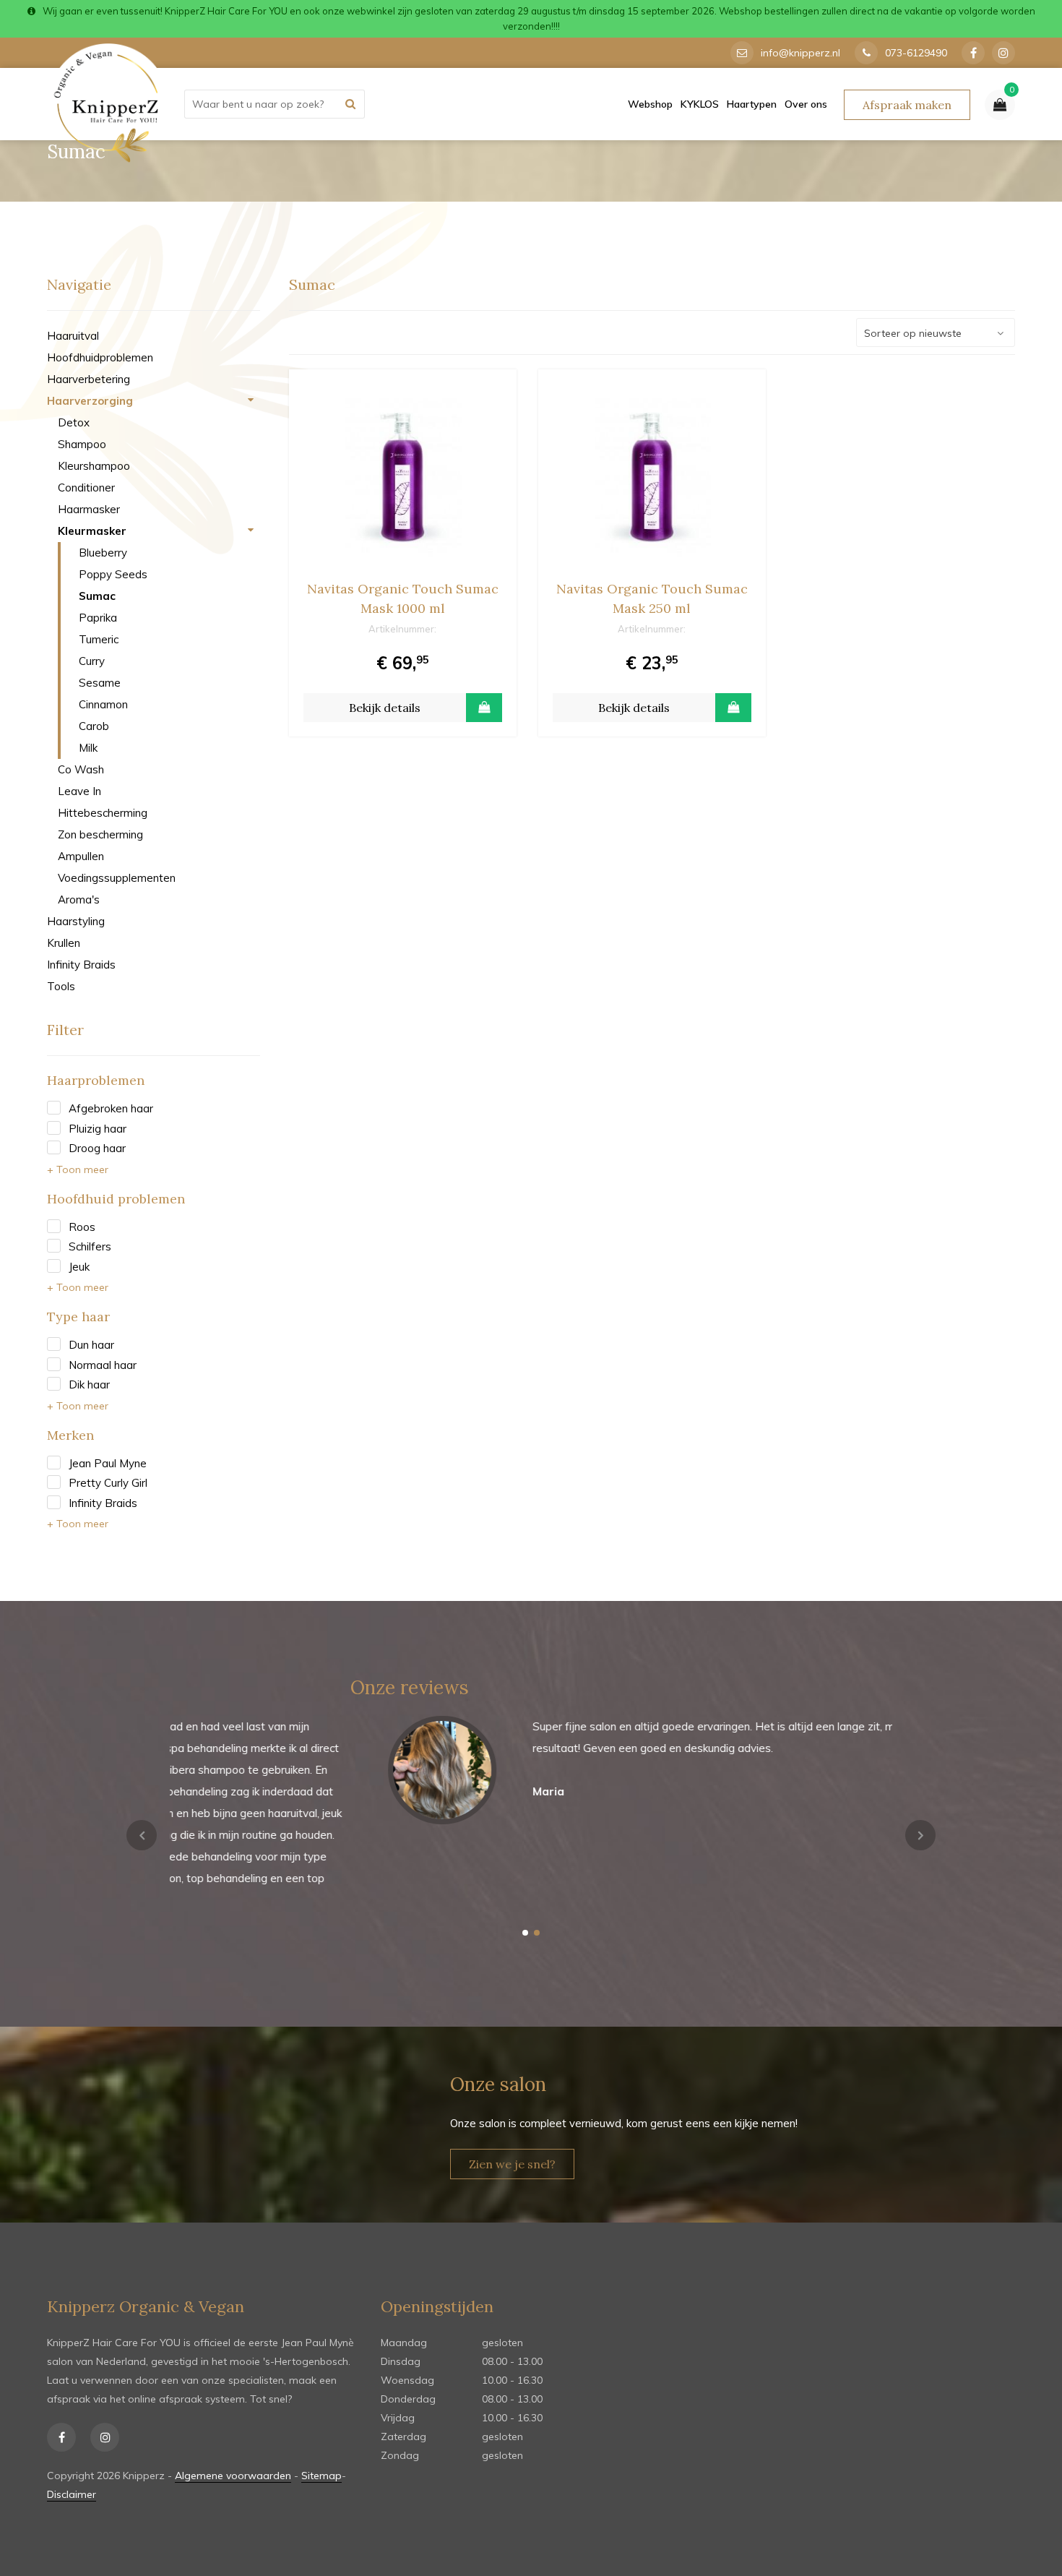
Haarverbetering (88, 379)
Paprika (98, 618)
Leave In (79, 791)
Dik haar (89, 1384)
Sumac (97, 596)
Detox (74, 422)
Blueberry (103, 553)
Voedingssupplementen (117, 878)
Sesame (100, 683)
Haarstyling (76, 921)
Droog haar (97, 1148)
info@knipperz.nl (800, 53)
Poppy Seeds (113, 574)
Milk (88, 748)
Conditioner (86, 488)
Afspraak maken (907, 105)
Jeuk (79, 1267)
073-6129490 (916, 53)
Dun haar (91, 1345)
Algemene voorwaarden (233, 2476)
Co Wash (81, 769)
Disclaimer (72, 2494)
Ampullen (81, 856)
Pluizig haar (98, 1129)
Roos (82, 1227)
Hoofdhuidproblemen (100, 357)
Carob (94, 726)
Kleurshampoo (94, 466)
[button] (525, 1933)
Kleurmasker (92, 531)
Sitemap (321, 2476)
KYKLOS (700, 104)
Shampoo (82, 444)
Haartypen (752, 104)
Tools (61, 986)
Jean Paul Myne (108, 1463)
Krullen (64, 943)
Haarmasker (89, 509)
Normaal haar (103, 1365)
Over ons (806, 104)
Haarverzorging (90, 401)
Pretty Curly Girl (108, 1483)
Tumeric (99, 639)
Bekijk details (385, 708)
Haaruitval (73, 336)
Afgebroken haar (111, 1108)
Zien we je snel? (512, 2164)
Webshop (650, 104)
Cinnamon (103, 704)
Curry (92, 661)
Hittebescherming (103, 813)
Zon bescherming (100, 834)
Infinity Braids (81, 965)
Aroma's (79, 900)
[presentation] (142, 1835)
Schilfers (90, 1246)
